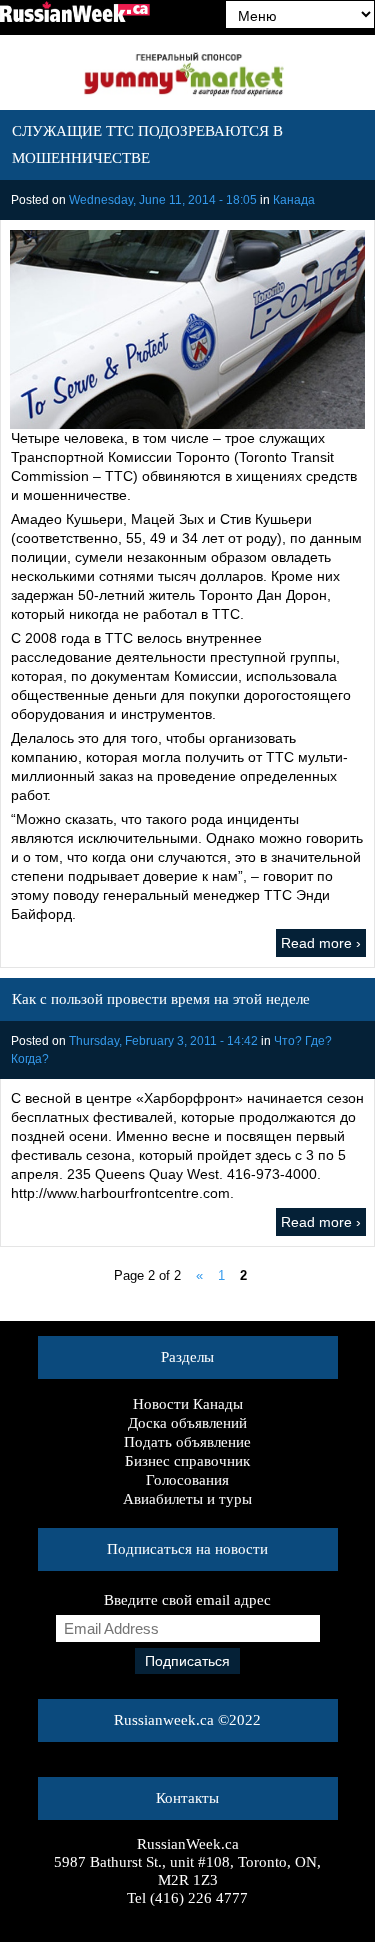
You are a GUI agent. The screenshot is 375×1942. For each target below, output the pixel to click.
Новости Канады (188, 1404)
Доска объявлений (187, 1423)
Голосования (187, 1480)
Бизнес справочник (187, 1461)
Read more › (321, 943)
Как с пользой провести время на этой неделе (161, 999)
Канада (294, 200)
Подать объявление (187, 1442)
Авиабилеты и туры (187, 1499)
